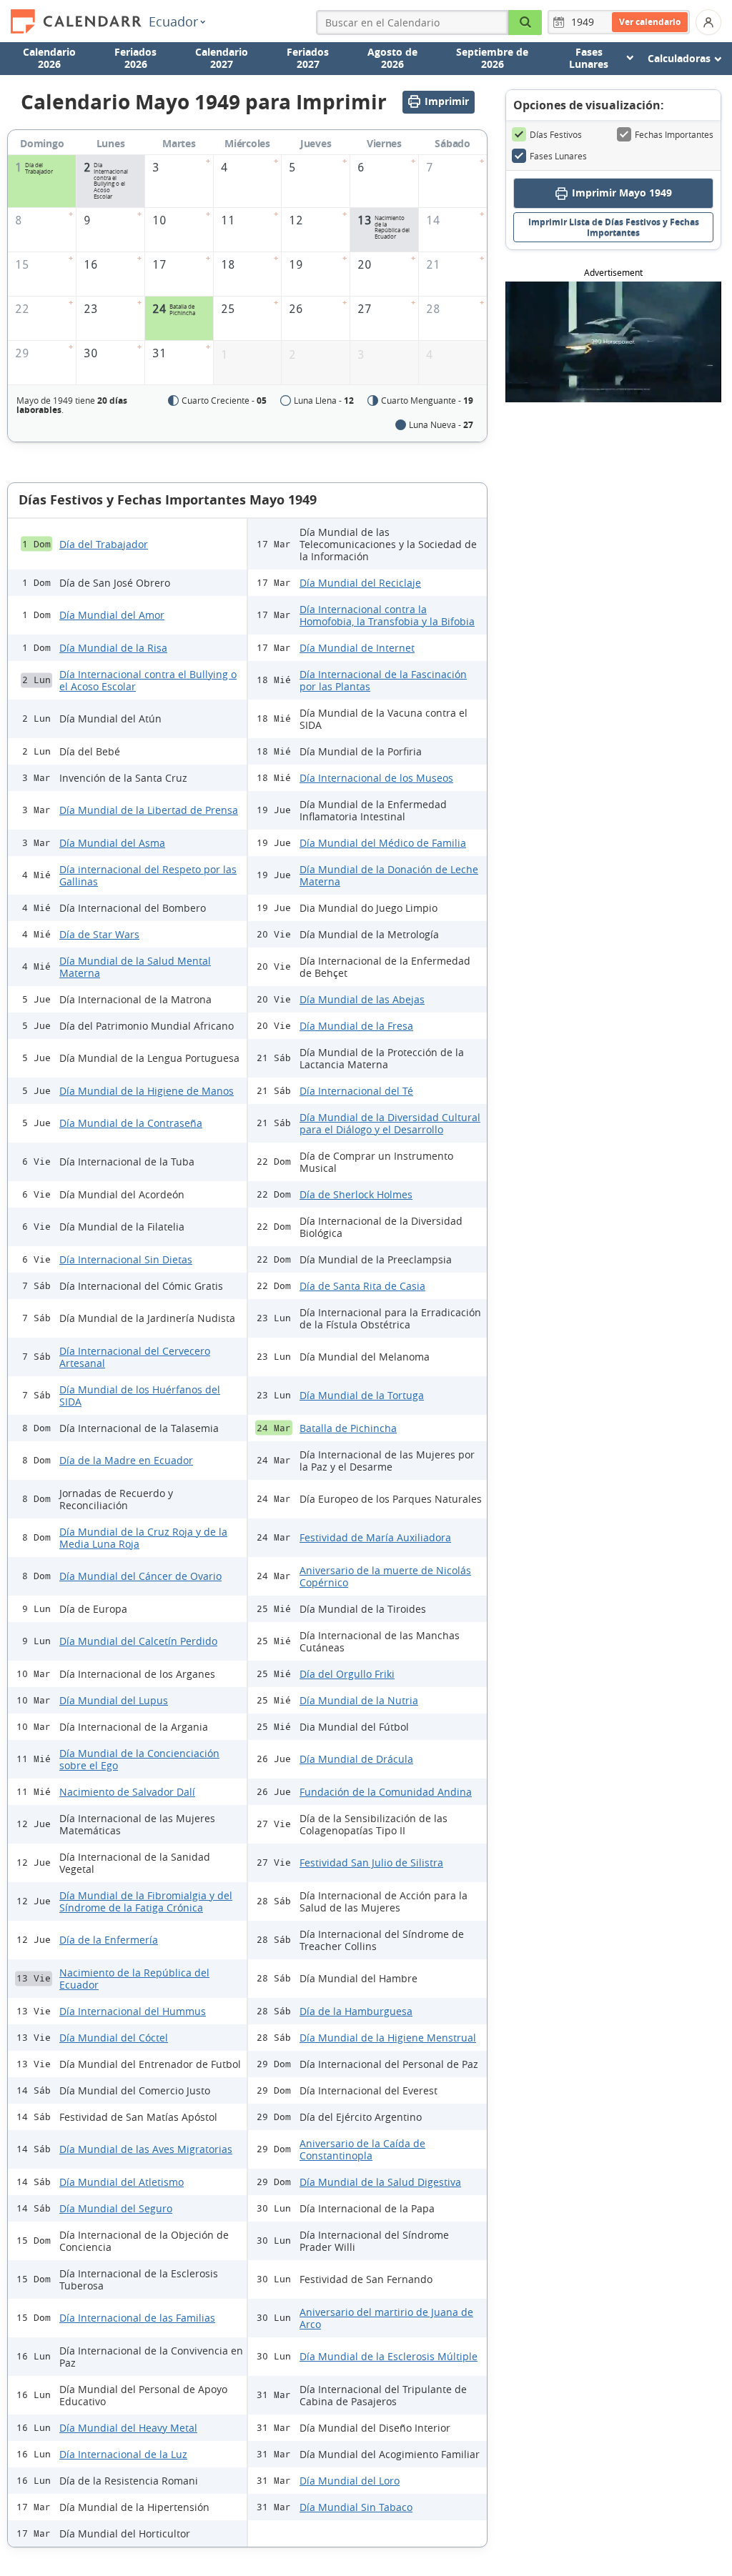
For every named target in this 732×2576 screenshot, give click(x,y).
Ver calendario (650, 22)
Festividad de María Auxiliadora (375, 1537)
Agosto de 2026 (392, 58)
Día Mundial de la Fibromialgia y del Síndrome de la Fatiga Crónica (146, 1901)
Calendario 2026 (49, 58)
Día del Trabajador (104, 544)
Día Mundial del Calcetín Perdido (138, 1641)
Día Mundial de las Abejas (362, 999)
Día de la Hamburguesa (356, 2011)
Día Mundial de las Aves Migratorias (146, 2149)
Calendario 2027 (222, 58)
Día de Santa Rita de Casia (362, 1286)
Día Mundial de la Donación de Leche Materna (389, 875)
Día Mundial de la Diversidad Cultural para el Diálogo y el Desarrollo (390, 1123)
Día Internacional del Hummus (133, 2011)
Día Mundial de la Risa (113, 648)
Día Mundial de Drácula (356, 1759)
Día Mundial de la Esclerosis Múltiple (389, 2356)
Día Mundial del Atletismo (122, 2182)
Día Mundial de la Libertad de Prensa (149, 810)
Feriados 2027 (308, 58)
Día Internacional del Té (356, 1091)
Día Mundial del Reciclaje (360, 583)
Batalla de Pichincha (348, 1428)
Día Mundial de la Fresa (356, 1026)
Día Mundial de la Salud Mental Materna (135, 967)
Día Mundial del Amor (112, 615)
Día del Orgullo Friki (347, 1674)
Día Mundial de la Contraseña (131, 1123)
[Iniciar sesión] (708, 22)
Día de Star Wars (99, 934)
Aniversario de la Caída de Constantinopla (362, 2149)
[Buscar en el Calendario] (525, 23)
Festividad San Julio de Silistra (371, 1863)
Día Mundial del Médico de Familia (383, 843)
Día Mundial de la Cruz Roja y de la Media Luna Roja (143, 1538)
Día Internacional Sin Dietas (126, 1259)
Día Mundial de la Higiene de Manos (147, 1091)
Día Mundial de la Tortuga (362, 1395)
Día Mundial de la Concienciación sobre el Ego (139, 1759)
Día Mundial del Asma (112, 843)
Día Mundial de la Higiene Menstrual (388, 2038)
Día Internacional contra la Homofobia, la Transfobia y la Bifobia (387, 615)
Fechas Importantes (674, 134)
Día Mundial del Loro (350, 2481)
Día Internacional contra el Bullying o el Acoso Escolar (148, 680)
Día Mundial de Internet (357, 648)
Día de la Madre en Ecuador (126, 1460)
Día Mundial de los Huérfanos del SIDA (140, 1396)
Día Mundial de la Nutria (359, 1700)
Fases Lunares (558, 156)
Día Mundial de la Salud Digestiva (380, 2182)
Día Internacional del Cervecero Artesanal (135, 1357)
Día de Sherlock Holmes (356, 1194)
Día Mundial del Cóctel (114, 2038)
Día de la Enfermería (109, 1940)
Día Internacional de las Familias (137, 2318)
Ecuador (173, 21)
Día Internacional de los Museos (376, 778)
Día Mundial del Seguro (116, 2208)
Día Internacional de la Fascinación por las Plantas (383, 680)
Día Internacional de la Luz (123, 2454)
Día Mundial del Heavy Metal (128, 2428)
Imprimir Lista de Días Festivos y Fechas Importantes (614, 227)
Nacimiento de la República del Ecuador (134, 1979)
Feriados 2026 (135, 58)
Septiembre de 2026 (492, 58)
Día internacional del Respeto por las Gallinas (148, 875)
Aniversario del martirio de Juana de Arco (386, 2318)
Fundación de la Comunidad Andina (386, 1792)
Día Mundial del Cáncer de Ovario (140, 1576)
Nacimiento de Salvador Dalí (127, 1792)
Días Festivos (556, 134)
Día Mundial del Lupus (114, 1700)
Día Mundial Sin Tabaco (356, 2507)
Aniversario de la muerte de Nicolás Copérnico (385, 1576)
